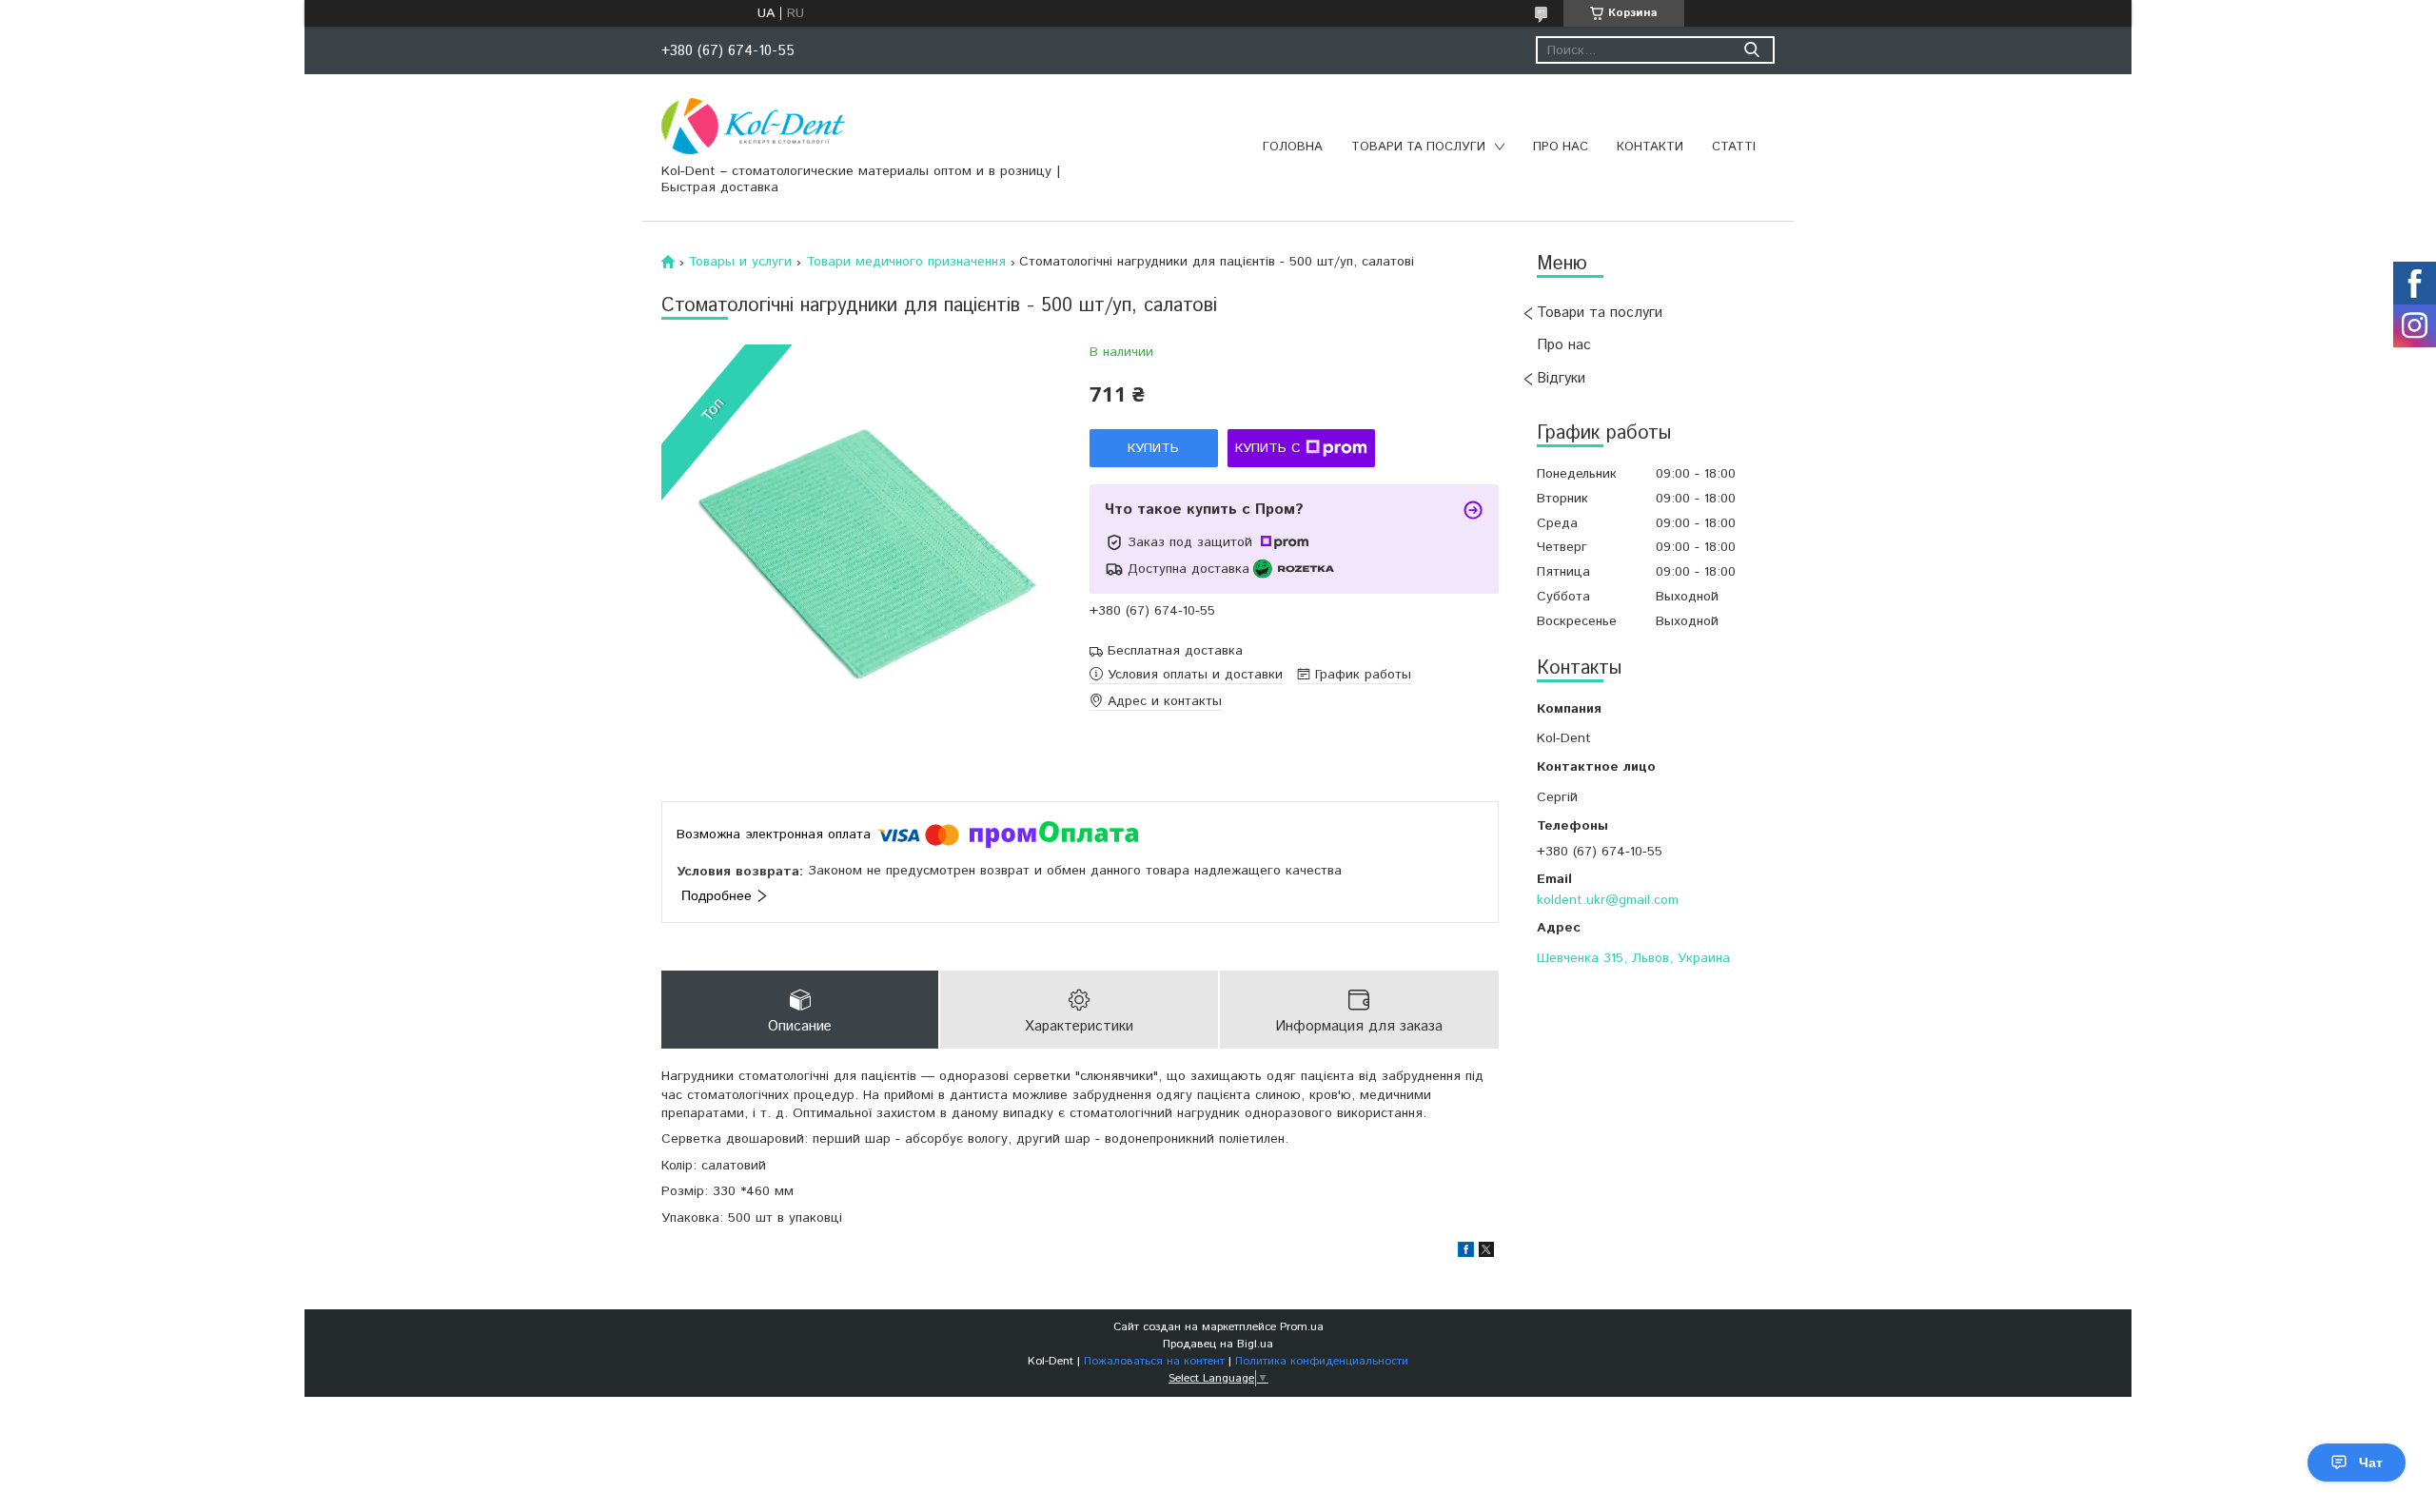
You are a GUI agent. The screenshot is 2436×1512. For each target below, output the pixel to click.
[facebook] (1466, 1253)
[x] (1486, 1253)
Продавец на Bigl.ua (1218, 1344)
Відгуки (1561, 378)
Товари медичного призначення (906, 262)
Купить (1153, 448)
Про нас (1561, 147)
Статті (1734, 147)
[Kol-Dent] (753, 126)
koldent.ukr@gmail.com (1608, 900)
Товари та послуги (1418, 147)
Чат (2371, 1463)
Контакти (1650, 147)
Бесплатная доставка (1175, 651)
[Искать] (1751, 50)
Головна (1293, 147)
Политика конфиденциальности (1322, 1361)
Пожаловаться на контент (1154, 1361)
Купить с (1268, 448)
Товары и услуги (740, 262)
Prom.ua (1302, 1327)
